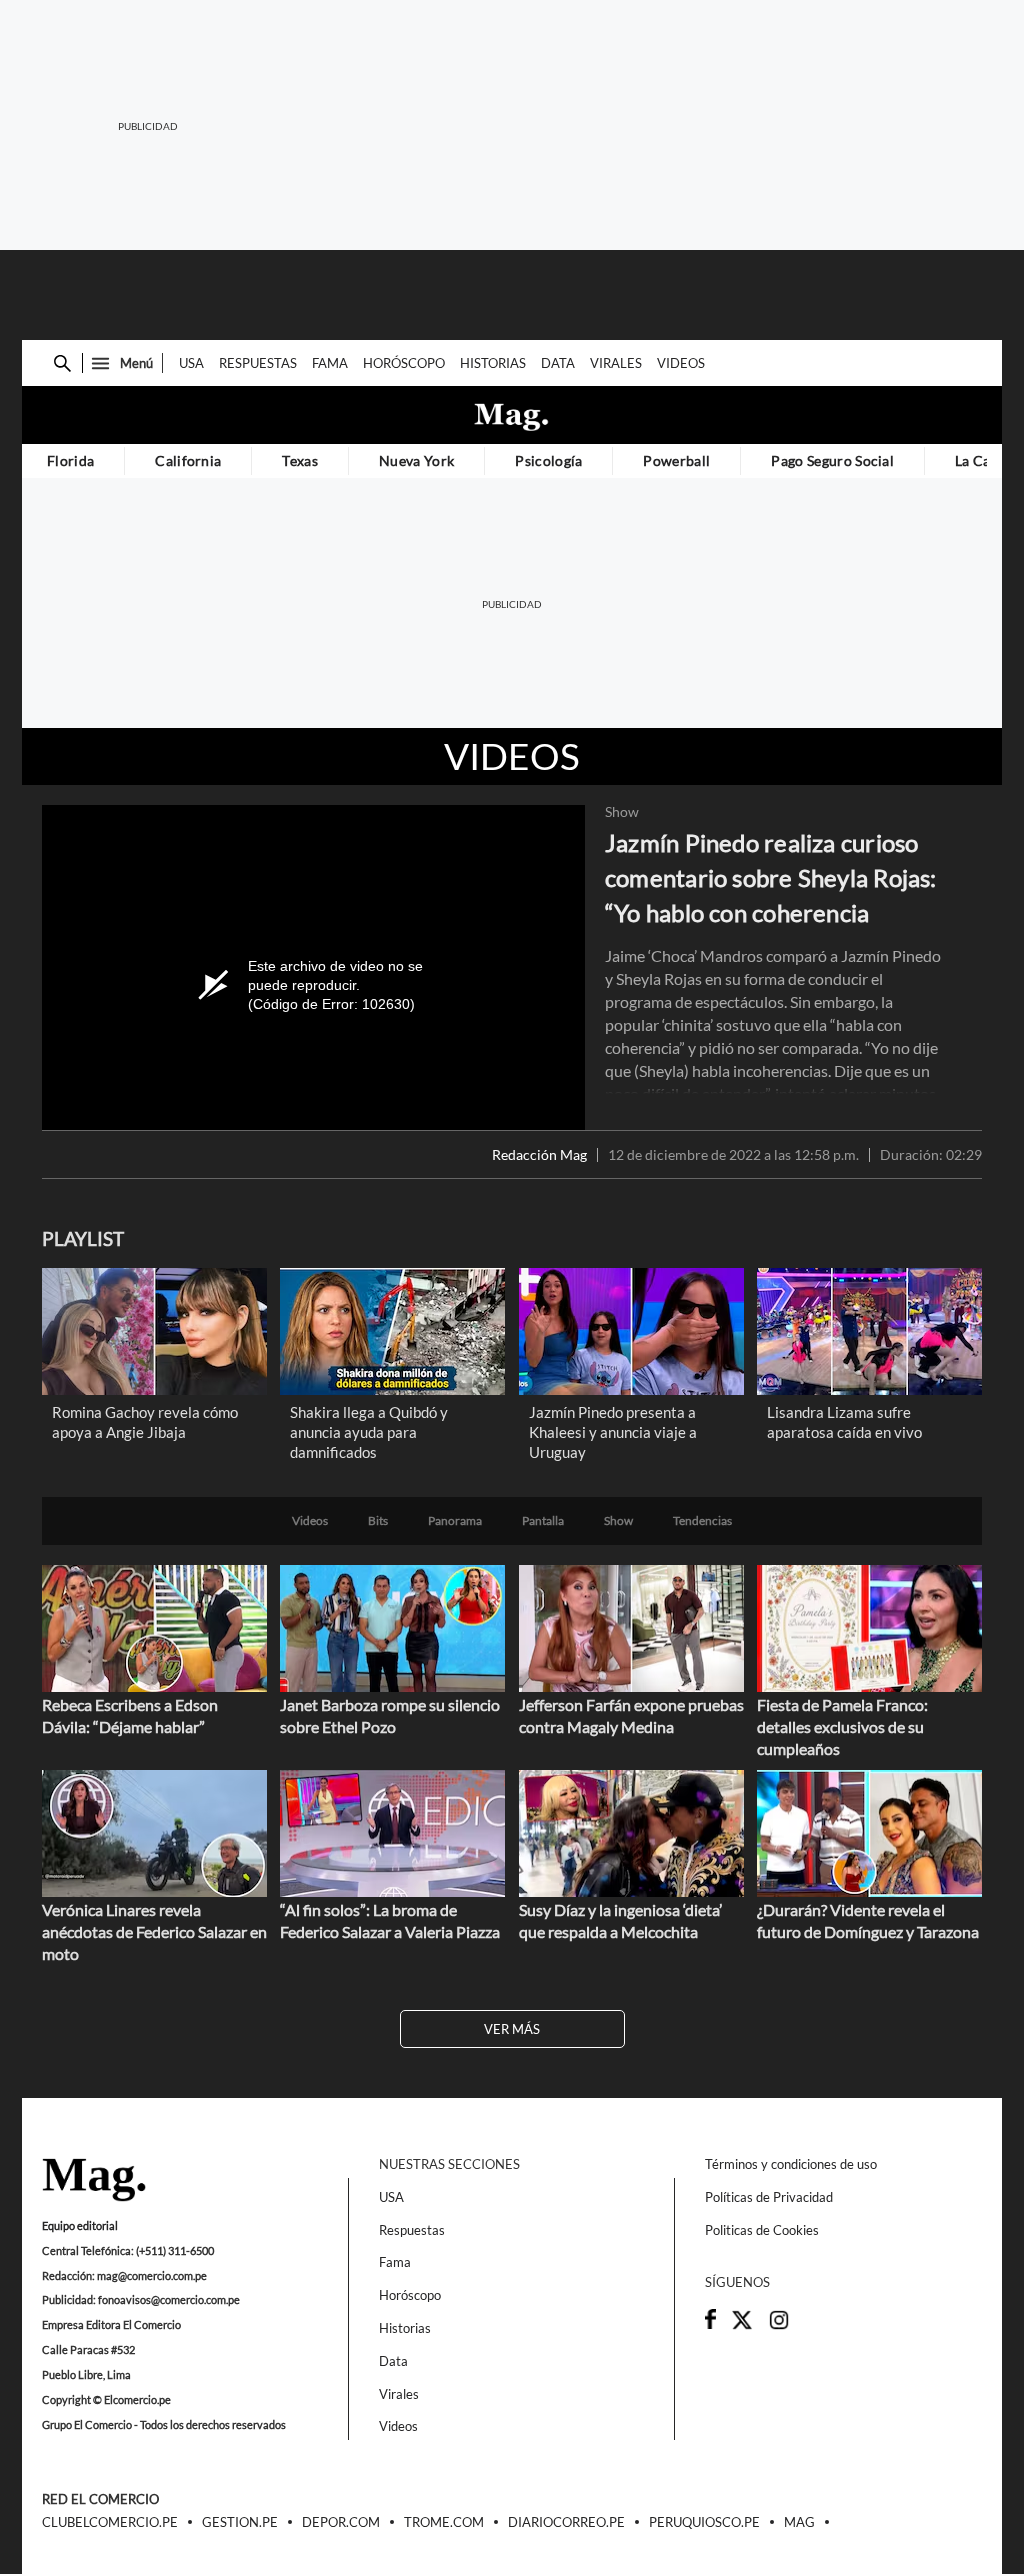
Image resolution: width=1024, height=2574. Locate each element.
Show (622, 812)
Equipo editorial (80, 2225)
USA (191, 363)
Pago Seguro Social (832, 460)
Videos (681, 363)
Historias (493, 363)
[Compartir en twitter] (742, 2326)
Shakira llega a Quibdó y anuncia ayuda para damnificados (369, 1432)
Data (558, 363)
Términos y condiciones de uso (791, 2164)
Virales (616, 363)
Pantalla (543, 1521)
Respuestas (258, 363)
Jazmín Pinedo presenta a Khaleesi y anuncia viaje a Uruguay (613, 1432)
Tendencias (702, 1521)
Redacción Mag (539, 1155)
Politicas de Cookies (762, 2230)
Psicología (548, 460)
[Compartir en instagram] (779, 2326)
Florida (70, 460)
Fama (330, 363)
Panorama (455, 1521)
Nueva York (416, 460)
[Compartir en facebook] (710, 2324)
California (188, 460)
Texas (300, 460)
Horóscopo (404, 363)
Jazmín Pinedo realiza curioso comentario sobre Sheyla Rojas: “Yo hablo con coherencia (771, 877)
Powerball (676, 460)
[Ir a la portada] (94, 2181)
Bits (378, 1521)
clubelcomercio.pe (110, 2523)
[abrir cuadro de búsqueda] (62, 363)
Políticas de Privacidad (769, 2197)
